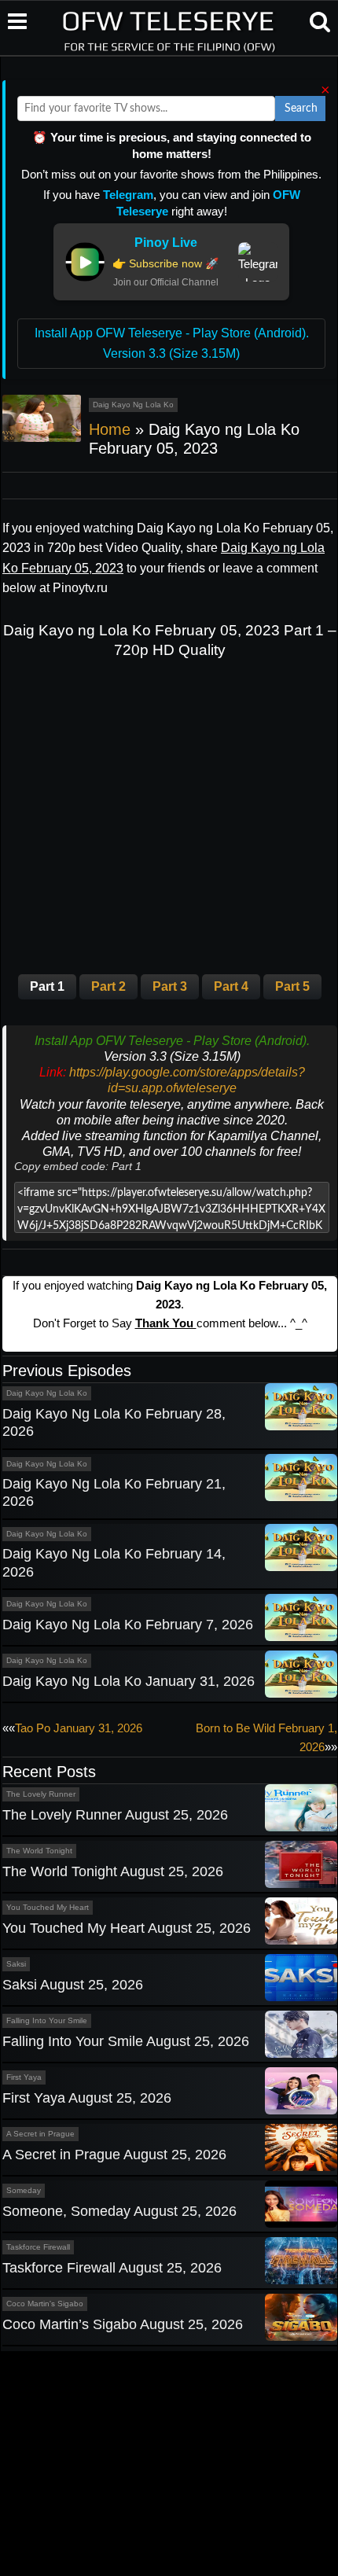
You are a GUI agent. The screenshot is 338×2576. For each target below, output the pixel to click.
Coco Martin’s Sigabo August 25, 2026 (123, 2324)
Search (301, 109)
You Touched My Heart (48, 1907)
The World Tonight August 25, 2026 (113, 1871)
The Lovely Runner (41, 1794)
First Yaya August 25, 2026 (87, 2098)
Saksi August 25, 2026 (73, 1985)
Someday (24, 2190)
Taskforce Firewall (38, 2247)
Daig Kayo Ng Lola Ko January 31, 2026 (129, 1681)
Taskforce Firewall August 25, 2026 (112, 2268)
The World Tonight (39, 1851)
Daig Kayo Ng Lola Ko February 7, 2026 (128, 1625)
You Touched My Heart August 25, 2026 (127, 1928)
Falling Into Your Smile (47, 2020)
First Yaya (24, 2077)
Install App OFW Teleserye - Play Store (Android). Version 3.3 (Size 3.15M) (172, 343)
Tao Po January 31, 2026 (79, 1728)
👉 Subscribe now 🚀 (165, 263)
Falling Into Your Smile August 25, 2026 (126, 2041)
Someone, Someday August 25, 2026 (119, 2211)
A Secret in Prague (40, 2134)
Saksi (16, 1964)
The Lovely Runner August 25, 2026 (115, 1815)
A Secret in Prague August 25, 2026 (114, 2155)
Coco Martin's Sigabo (45, 2304)
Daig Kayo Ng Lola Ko (133, 405)
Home (110, 429)
